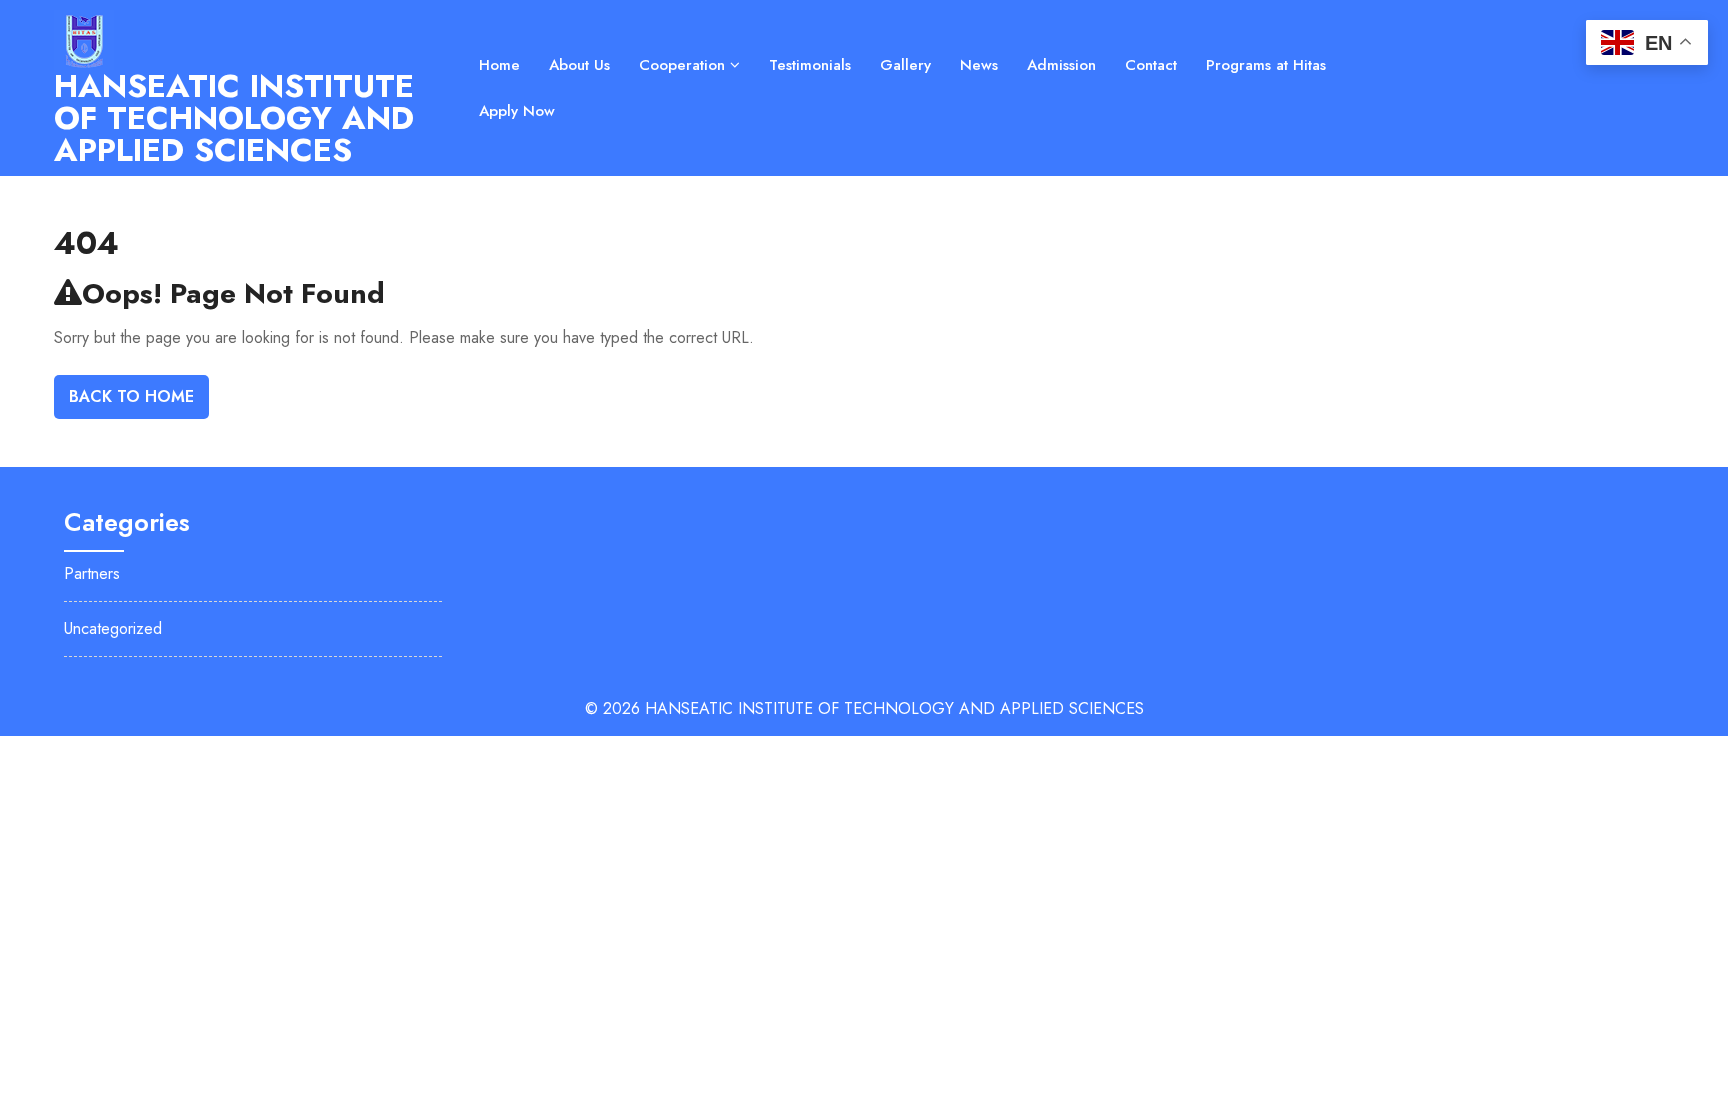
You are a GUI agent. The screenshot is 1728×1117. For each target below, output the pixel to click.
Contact (1151, 65)
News (979, 65)
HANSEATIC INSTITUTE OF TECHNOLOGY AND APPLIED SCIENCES (234, 118)
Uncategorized (113, 628)
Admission (1061, 65)
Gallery (905, 65)
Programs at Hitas (1266, 65)
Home (499, 65)
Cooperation (682, 65)
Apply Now (517, 111)
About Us (579, 65)
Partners (92, 573)
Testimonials (810, 65)
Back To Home (131, 396)
